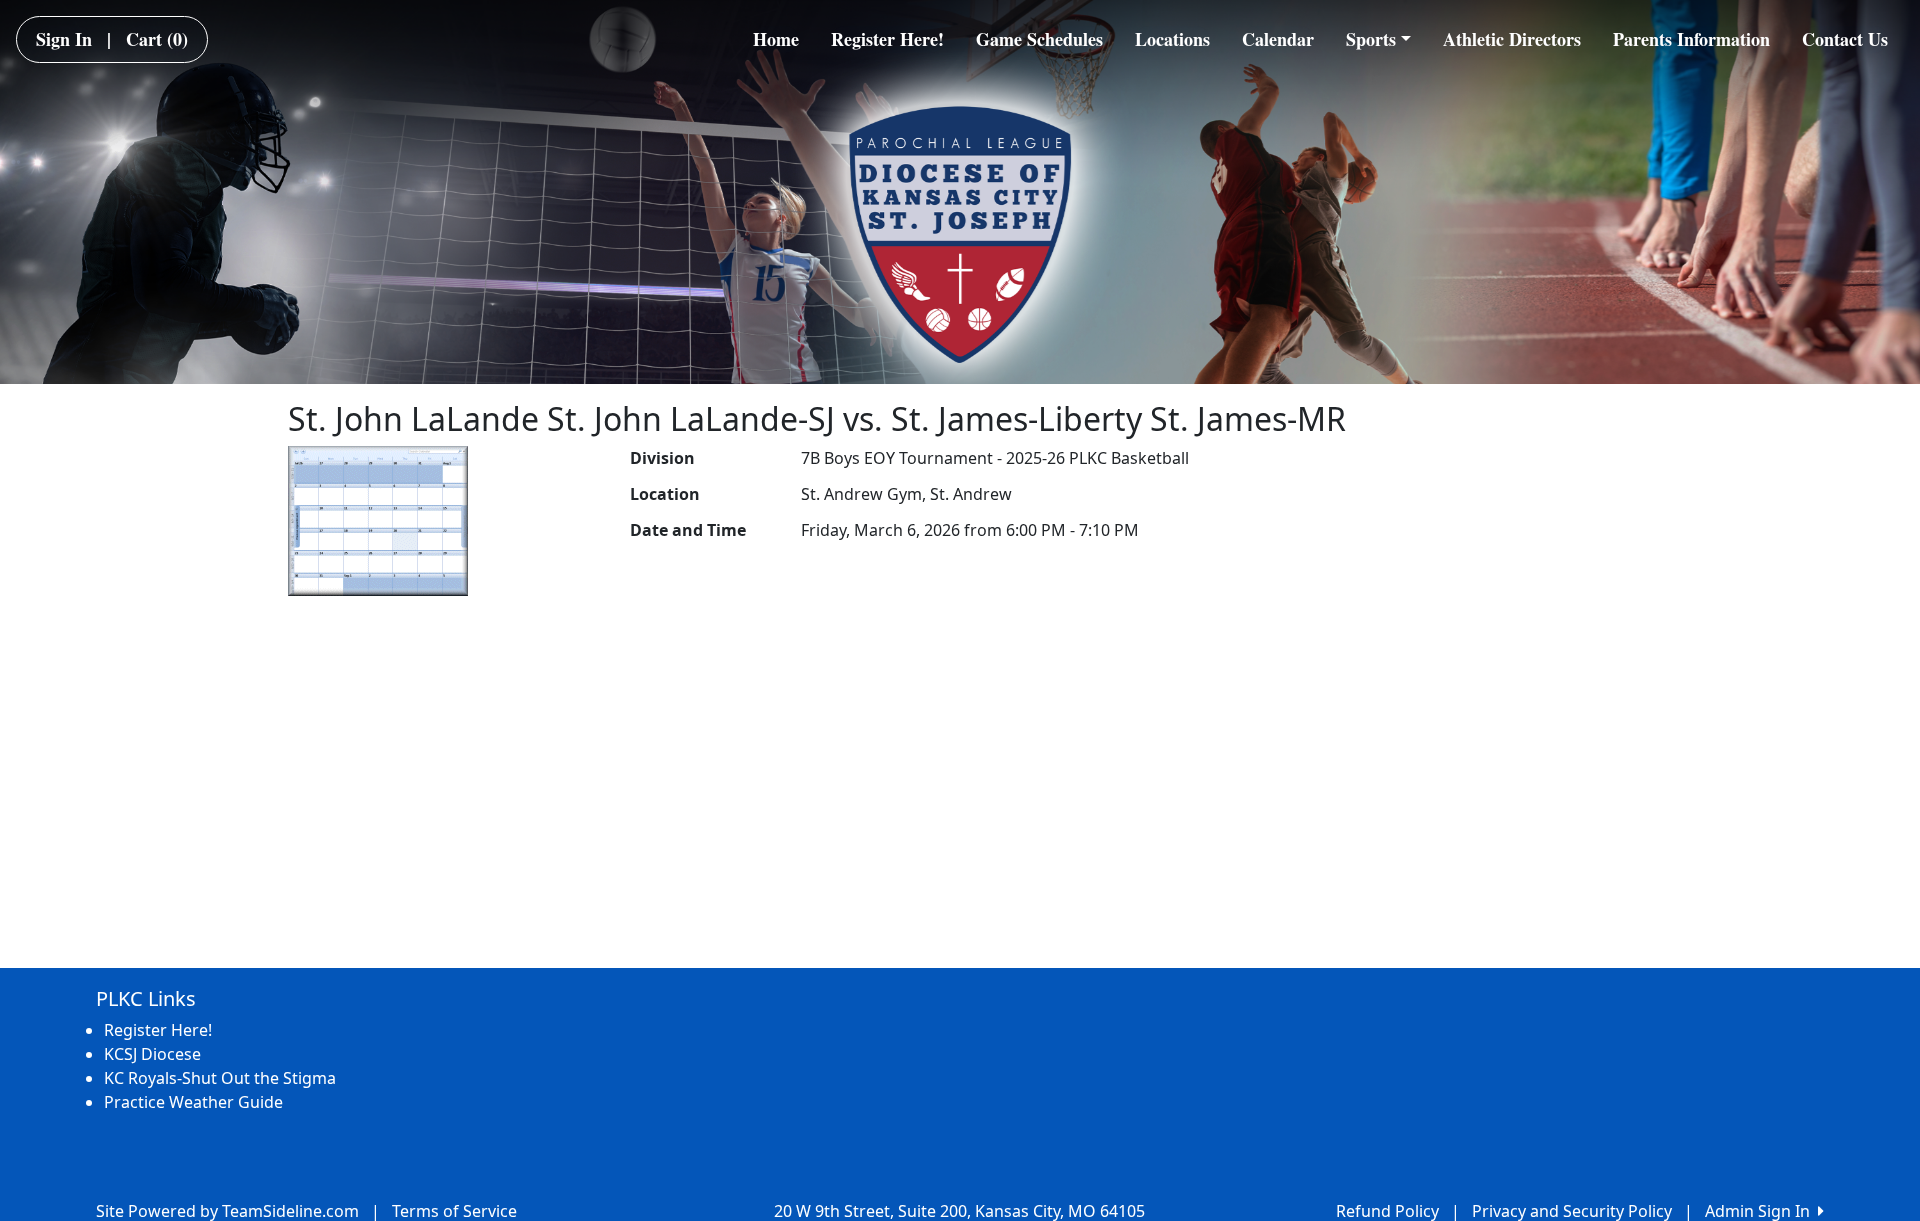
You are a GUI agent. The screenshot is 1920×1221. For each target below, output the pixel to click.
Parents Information (1691, 39)
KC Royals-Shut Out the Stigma (220, 1078)
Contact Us (1845, 39)
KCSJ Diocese (152, 1054)
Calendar (1278, 39)
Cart (157, 39)
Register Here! (887, 39)
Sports (1371, 39)
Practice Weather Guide (193, 1102)
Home (776, 39)
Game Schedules (1039, 39)
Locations (1172, 39)
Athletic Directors (1512, 39)
